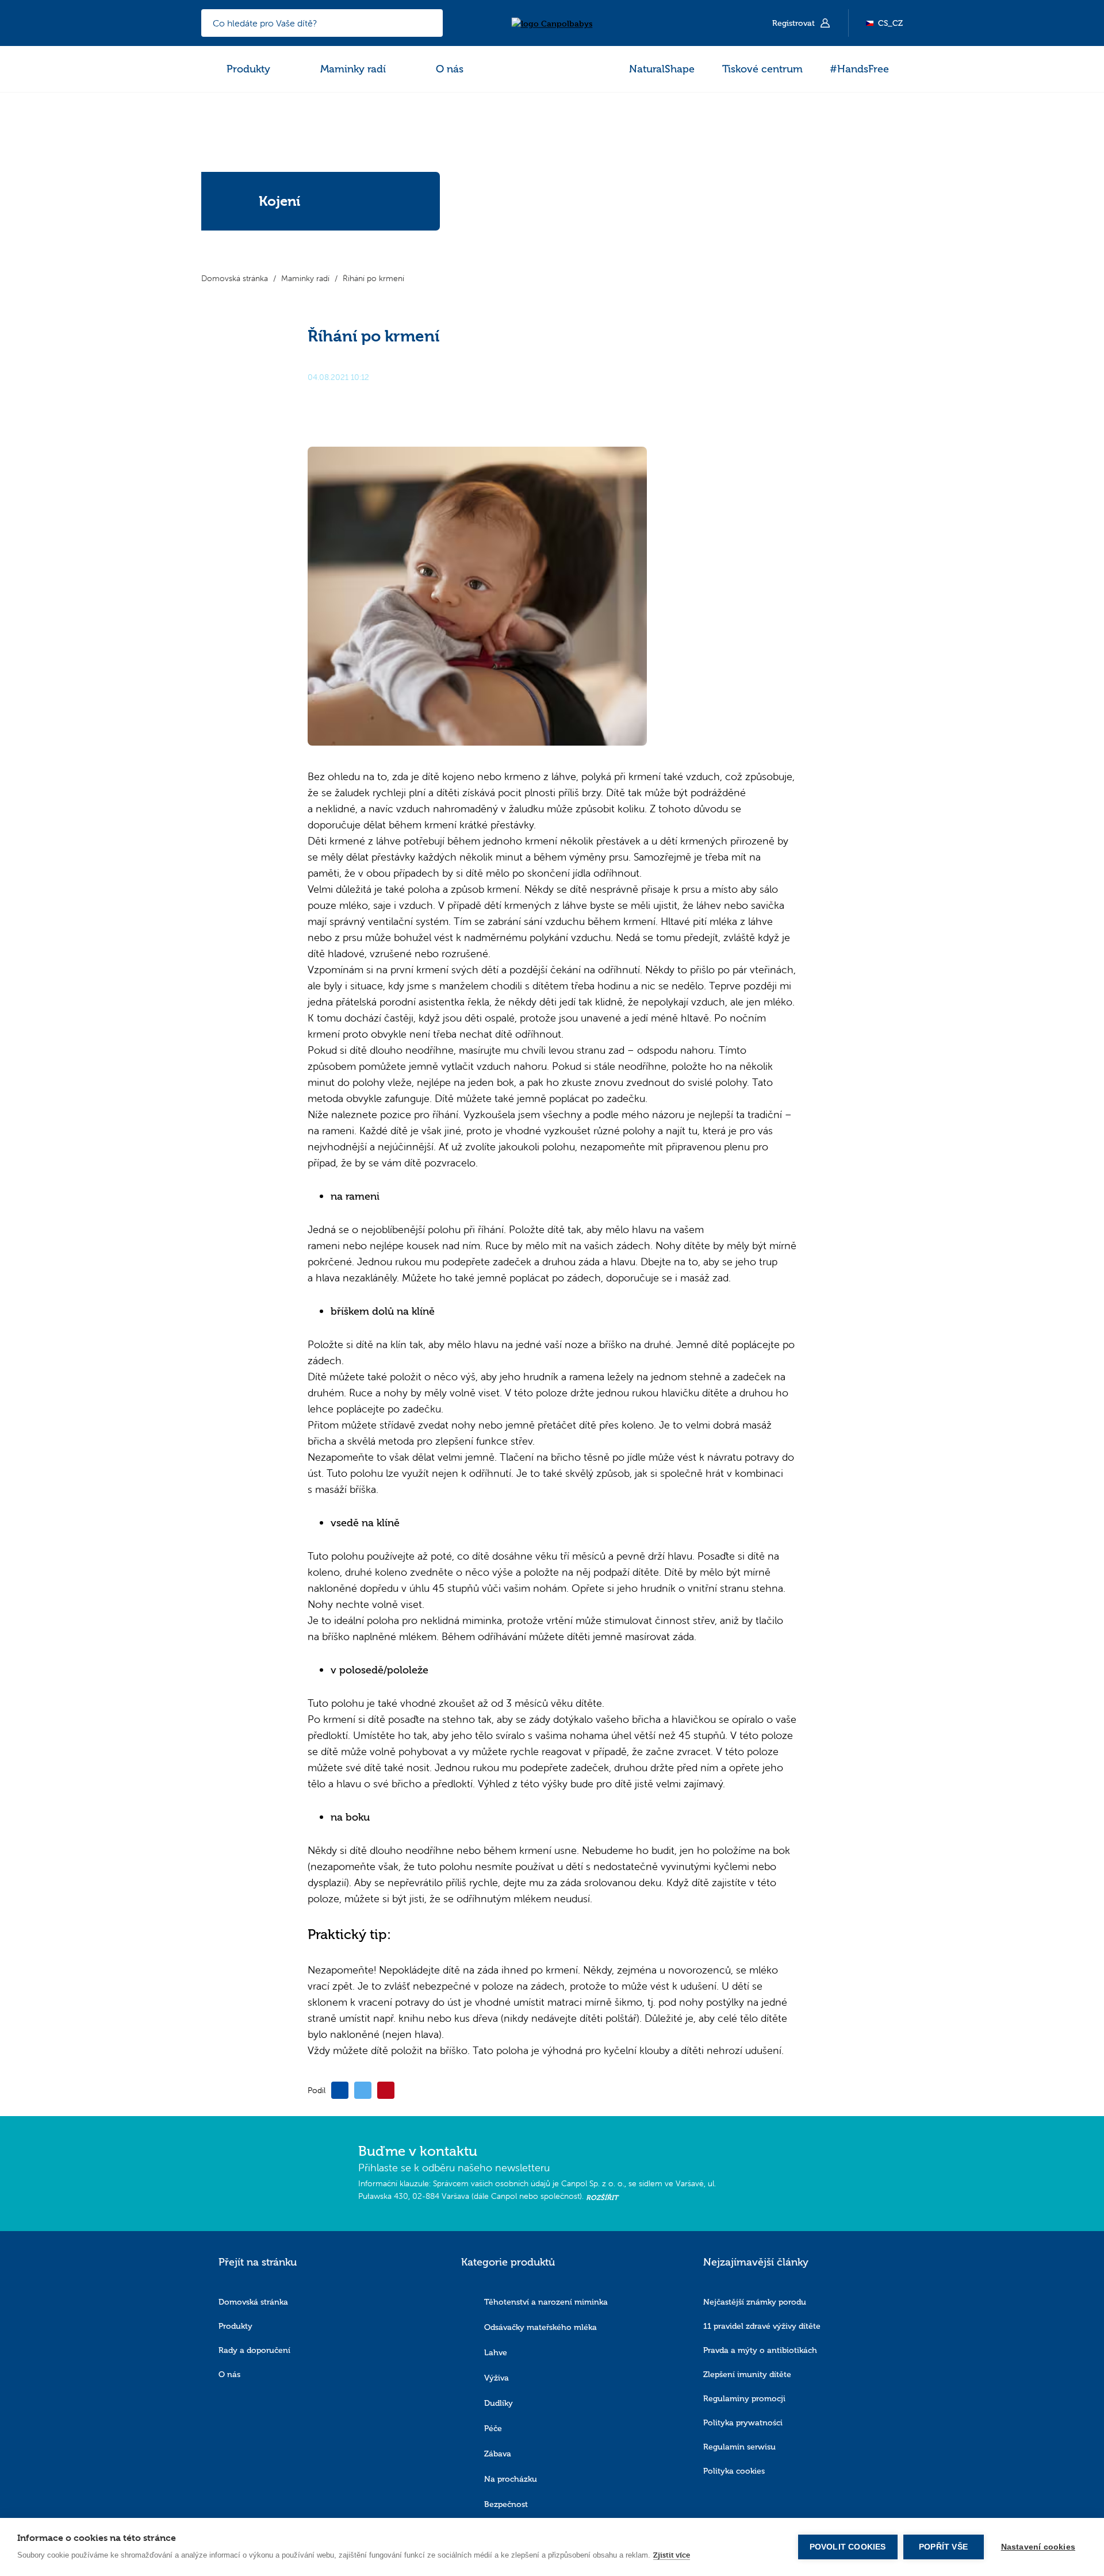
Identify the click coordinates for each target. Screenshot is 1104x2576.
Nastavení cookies (1038, 2547)
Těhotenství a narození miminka (546, 2302)
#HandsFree (859, 69)
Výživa (497, 2378)
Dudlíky (499, 2403)
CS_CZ (890, 23)
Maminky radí (353, 69)
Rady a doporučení (254, 2350)
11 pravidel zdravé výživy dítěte (762, 2326)
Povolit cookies (848, 2547)
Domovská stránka (253, 2302)
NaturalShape (662, 69)
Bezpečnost (506, 2504)
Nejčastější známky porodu (755, 2302)
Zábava (498, 2454)
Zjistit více (672, 2555)
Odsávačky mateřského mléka (540, 2327)
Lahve (496, 2353)
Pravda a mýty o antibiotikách (760, 2350)
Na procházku (511, 2479)
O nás (450, 69)
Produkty (248, 69)
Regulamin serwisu (739, 2447)
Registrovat (795, 23)
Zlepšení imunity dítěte (747, 2375)
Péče (493, 2429)
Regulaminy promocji (744, 2399)
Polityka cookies (734, 2471)
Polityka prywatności (743, 2423)
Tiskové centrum (762, 69)
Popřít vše (943, 2547)
